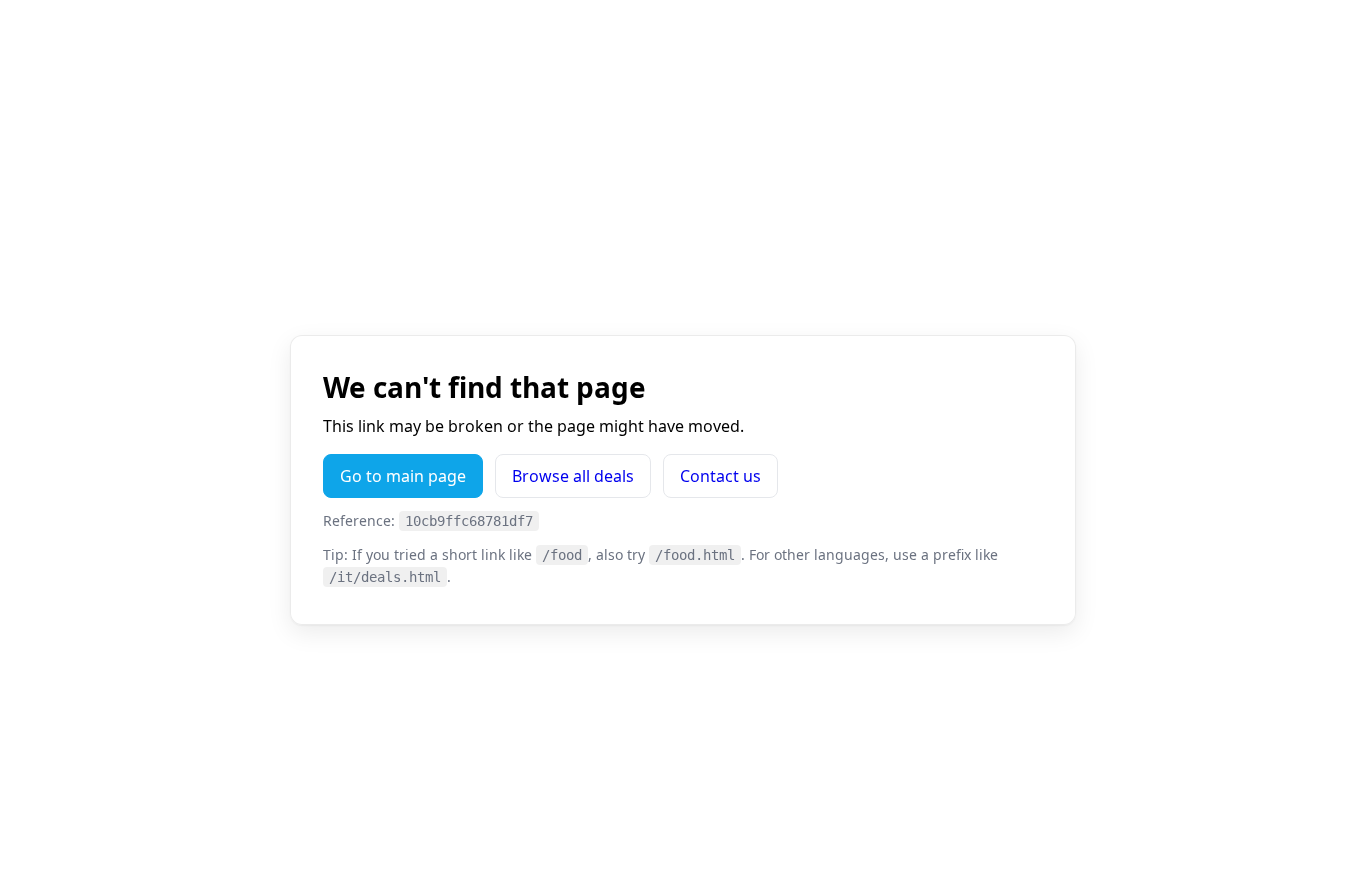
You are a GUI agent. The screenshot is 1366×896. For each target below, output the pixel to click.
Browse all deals (573, 476)
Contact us (720, 476)
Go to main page (403, 476)
